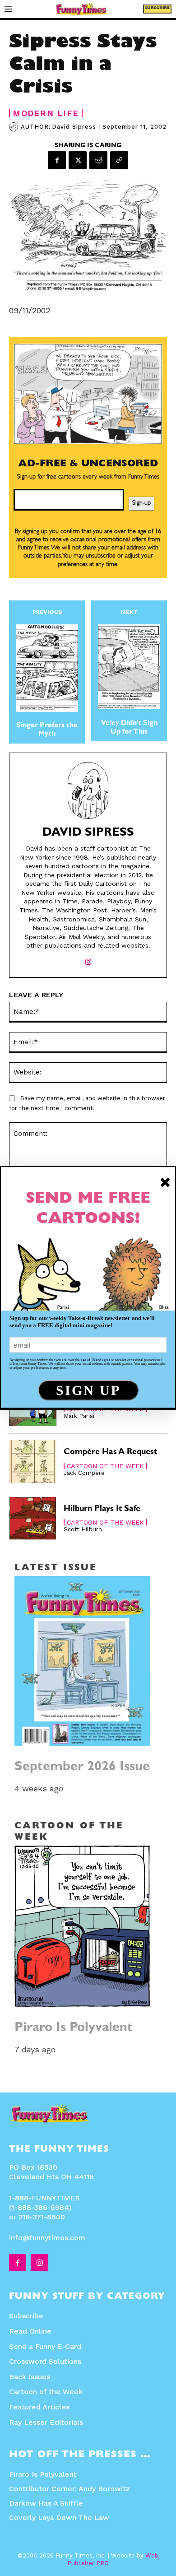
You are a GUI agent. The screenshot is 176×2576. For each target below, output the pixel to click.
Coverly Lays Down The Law (59, 2518)
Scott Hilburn (83, 1529)
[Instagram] (88, 960)
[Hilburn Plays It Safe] (33, 1518)
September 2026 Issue (82, 1768)
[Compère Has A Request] (33, 1462)
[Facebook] (57, 160)
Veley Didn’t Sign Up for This (129, 728)
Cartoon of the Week (105, 1466)
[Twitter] (78, 160)
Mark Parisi (79, 1416)
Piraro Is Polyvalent (74, 2029)
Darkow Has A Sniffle (46, 2503)
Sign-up (141, 503)
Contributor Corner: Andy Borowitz (69, 2489)
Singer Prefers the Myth (47, 730)
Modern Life (46, 113)
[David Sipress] (15, 127)
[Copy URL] (119, 160)
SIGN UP (88, 1390)
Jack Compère (84, 1473)
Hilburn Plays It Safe (102, 1510)
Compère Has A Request (110, 1453)
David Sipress (74, 127)
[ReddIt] (98, 160)
